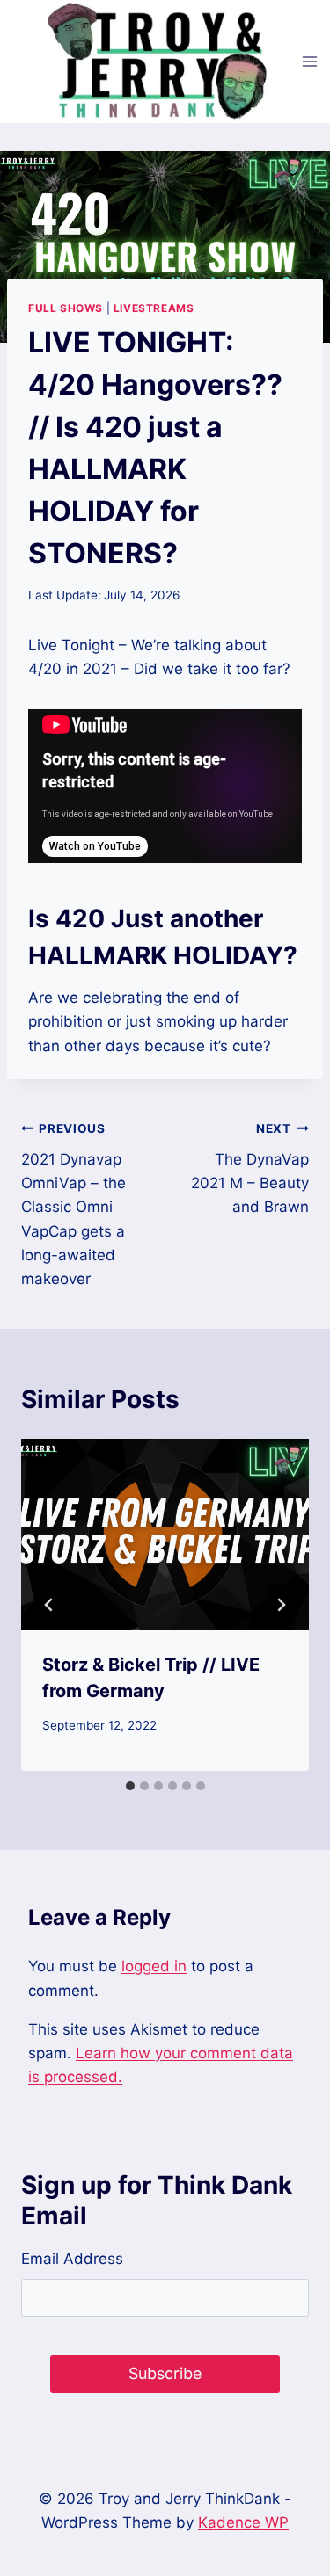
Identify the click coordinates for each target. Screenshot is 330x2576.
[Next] (281, 1605)
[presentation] (165, 1535)
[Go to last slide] (49, 1605)
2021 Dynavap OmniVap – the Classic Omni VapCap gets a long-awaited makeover (73, 1205)
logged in (154, 1966)
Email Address (72, 2259)
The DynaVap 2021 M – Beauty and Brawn (250, 1168)
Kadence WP (243, 2522)
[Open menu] (310, 61)
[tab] (130, 1786)
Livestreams (154, 308)
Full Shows (66, 308)
